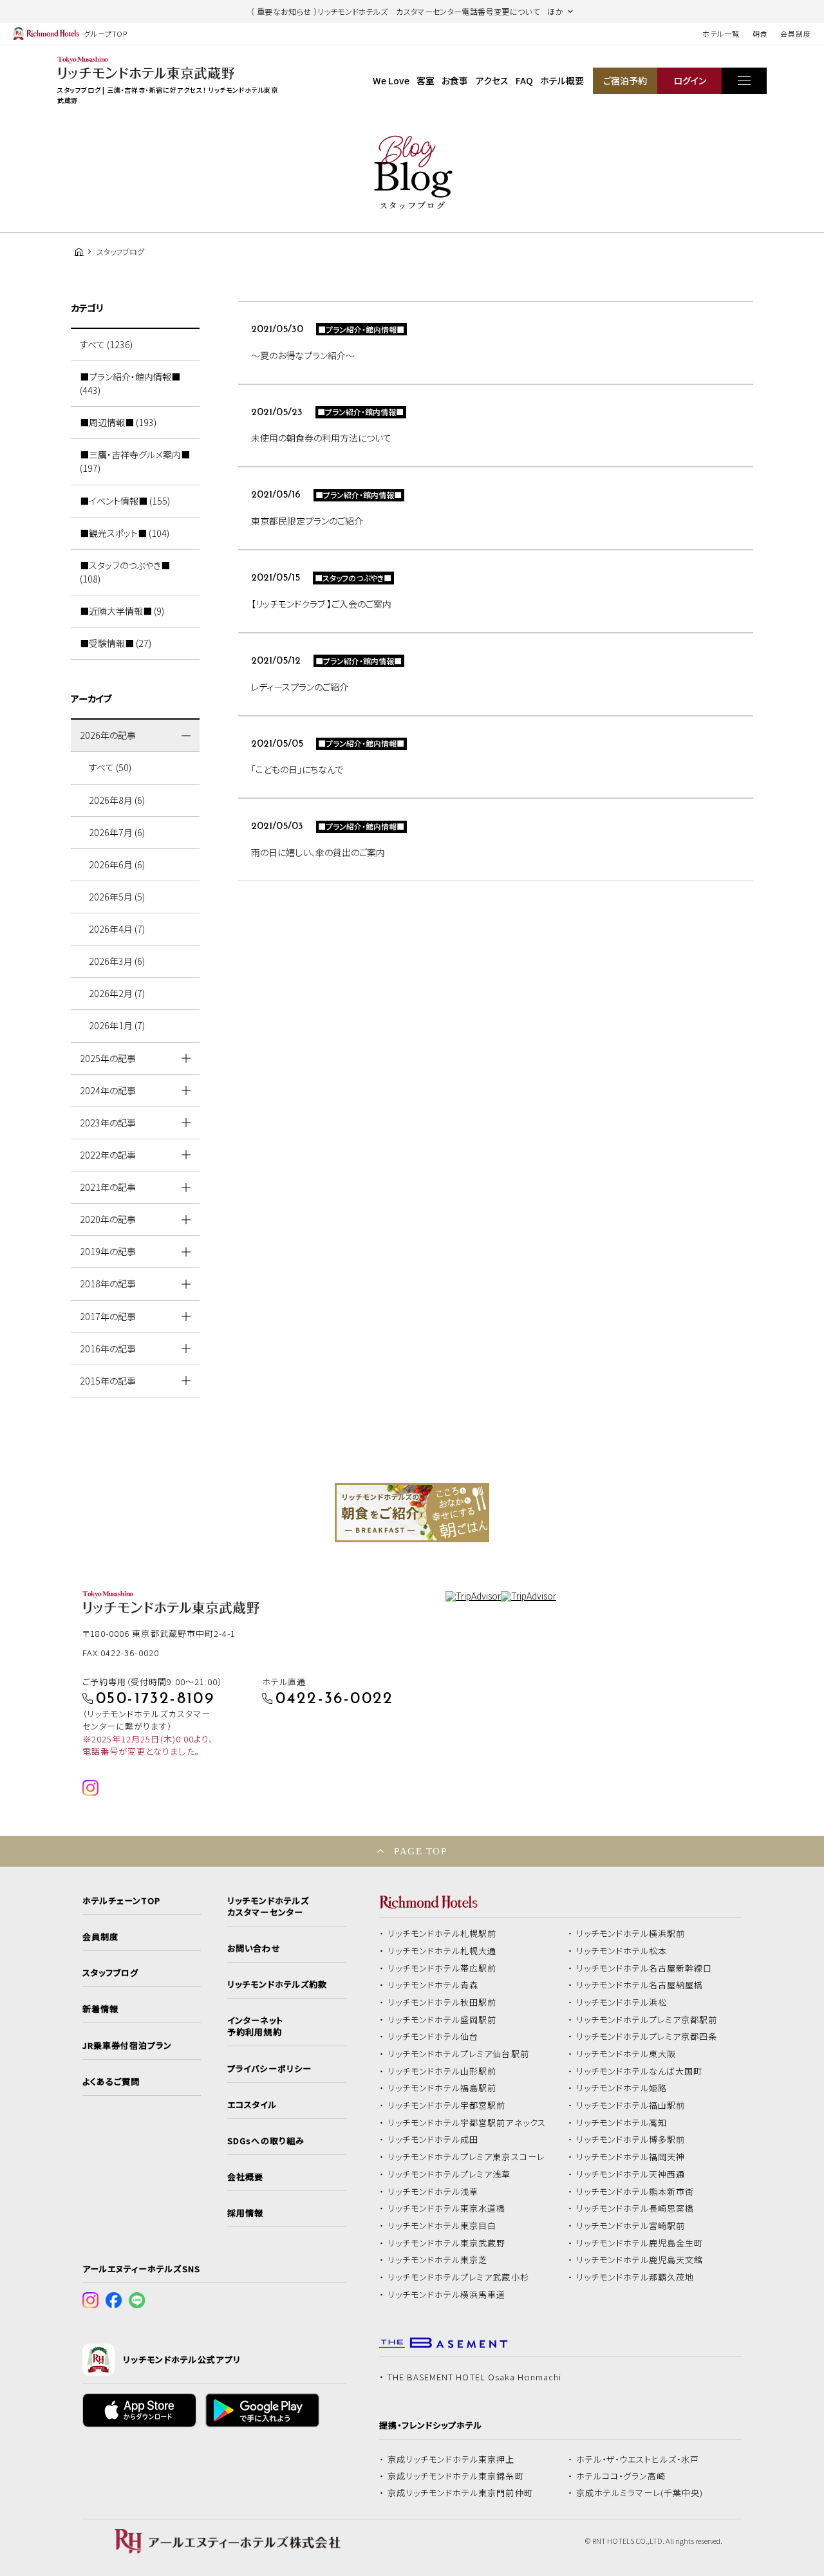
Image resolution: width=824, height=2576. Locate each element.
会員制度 (796, 33)
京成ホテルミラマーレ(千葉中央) (640, 2493)
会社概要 (245, 2177)
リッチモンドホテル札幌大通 (442, 1951)
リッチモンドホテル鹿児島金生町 (640, 2243)
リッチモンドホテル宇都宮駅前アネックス (467, 2123)
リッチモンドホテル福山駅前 (631, 2105)
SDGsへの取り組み (266, 2141)
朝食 (760, 33)
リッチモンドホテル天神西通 (631, 2174)
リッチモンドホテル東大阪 (626, 2054)
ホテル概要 (562, 80)
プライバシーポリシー (269, 2069)
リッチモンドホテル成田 (433, 2140)
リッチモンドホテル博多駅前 (631, 2140)
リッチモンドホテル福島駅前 (442, 2088)
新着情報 (100, 2009)
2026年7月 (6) (117, 832)
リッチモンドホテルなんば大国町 (640, 2071)
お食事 (455, 80)
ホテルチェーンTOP (121, 1901)
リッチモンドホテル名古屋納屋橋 (640, 1985)
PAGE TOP (420, 1851)
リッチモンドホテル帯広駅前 (442, 1968)
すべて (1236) (106, 344)
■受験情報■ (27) (116, 643)
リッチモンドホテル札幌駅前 (442, 1934)
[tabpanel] (412, 1513)
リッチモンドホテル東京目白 (442, 2226)
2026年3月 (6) (117, 961)
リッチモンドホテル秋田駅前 (442, 2002)
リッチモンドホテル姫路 (622, 2088)
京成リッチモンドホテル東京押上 (451, 2459)
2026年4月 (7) (117, 929)
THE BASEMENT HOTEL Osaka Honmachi (474, 2377)
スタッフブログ (110, 1973)
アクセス (492, 80)
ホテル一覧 (721, 33)
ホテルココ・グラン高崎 (621, 2476)
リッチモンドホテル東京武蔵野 (447, 2243)
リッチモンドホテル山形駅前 (442, 2071)
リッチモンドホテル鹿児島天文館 (640, 2260)
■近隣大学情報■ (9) (122, 611)
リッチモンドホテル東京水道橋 (447, 2208)
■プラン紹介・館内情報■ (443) (130, 383)
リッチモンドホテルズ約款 (277, 1984)
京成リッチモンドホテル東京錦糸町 (456, 2476)
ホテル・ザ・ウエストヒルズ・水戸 (638, 2459)
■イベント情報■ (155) (125, 501)
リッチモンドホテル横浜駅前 (631, 1934)
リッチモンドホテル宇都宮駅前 (447, 2105)
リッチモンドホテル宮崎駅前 (631, 2226)
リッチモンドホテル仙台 (433, 2037)
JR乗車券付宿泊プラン (127, 2046)
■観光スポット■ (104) (125, 533)
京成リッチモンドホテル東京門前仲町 (460, 2493)
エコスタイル (252, 2105)
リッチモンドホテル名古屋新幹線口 (644, 1968)
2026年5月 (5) (117, 897)
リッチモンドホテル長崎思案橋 (635, 2208)
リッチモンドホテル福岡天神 (631, 2157)
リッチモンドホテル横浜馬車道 (447, 2295)
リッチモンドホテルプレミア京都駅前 (647, 2020)
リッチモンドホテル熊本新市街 (635, 2192)
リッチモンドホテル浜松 (622, 2002)
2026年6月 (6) (117, 864)
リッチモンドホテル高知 (622, 2123)
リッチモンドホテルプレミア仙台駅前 (458, 2054)
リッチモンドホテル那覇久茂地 (635, 2277)
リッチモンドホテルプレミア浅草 (449, 2174)
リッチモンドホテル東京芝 (438, 2260)
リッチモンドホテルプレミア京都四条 (647, 2037)
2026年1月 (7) (117, 1025)
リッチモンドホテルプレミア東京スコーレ (466, 2157)
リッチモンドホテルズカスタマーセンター (268, 1907)
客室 (426, 80)
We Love (391, 80)
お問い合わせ (254, 1948)
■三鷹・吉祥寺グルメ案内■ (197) (135, 461)
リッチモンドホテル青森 (433, 1985)
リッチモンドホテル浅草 (433, 2192)
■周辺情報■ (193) (118, 422)
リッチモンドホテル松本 (622, 1951)
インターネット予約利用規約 (255, 2026)
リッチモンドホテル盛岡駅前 (442, 2020)
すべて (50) (110, 767)
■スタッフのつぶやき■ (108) (125, 572)
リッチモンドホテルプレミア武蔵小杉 (458, 2277)
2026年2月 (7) (117, 993)
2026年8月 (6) (117, 800)
